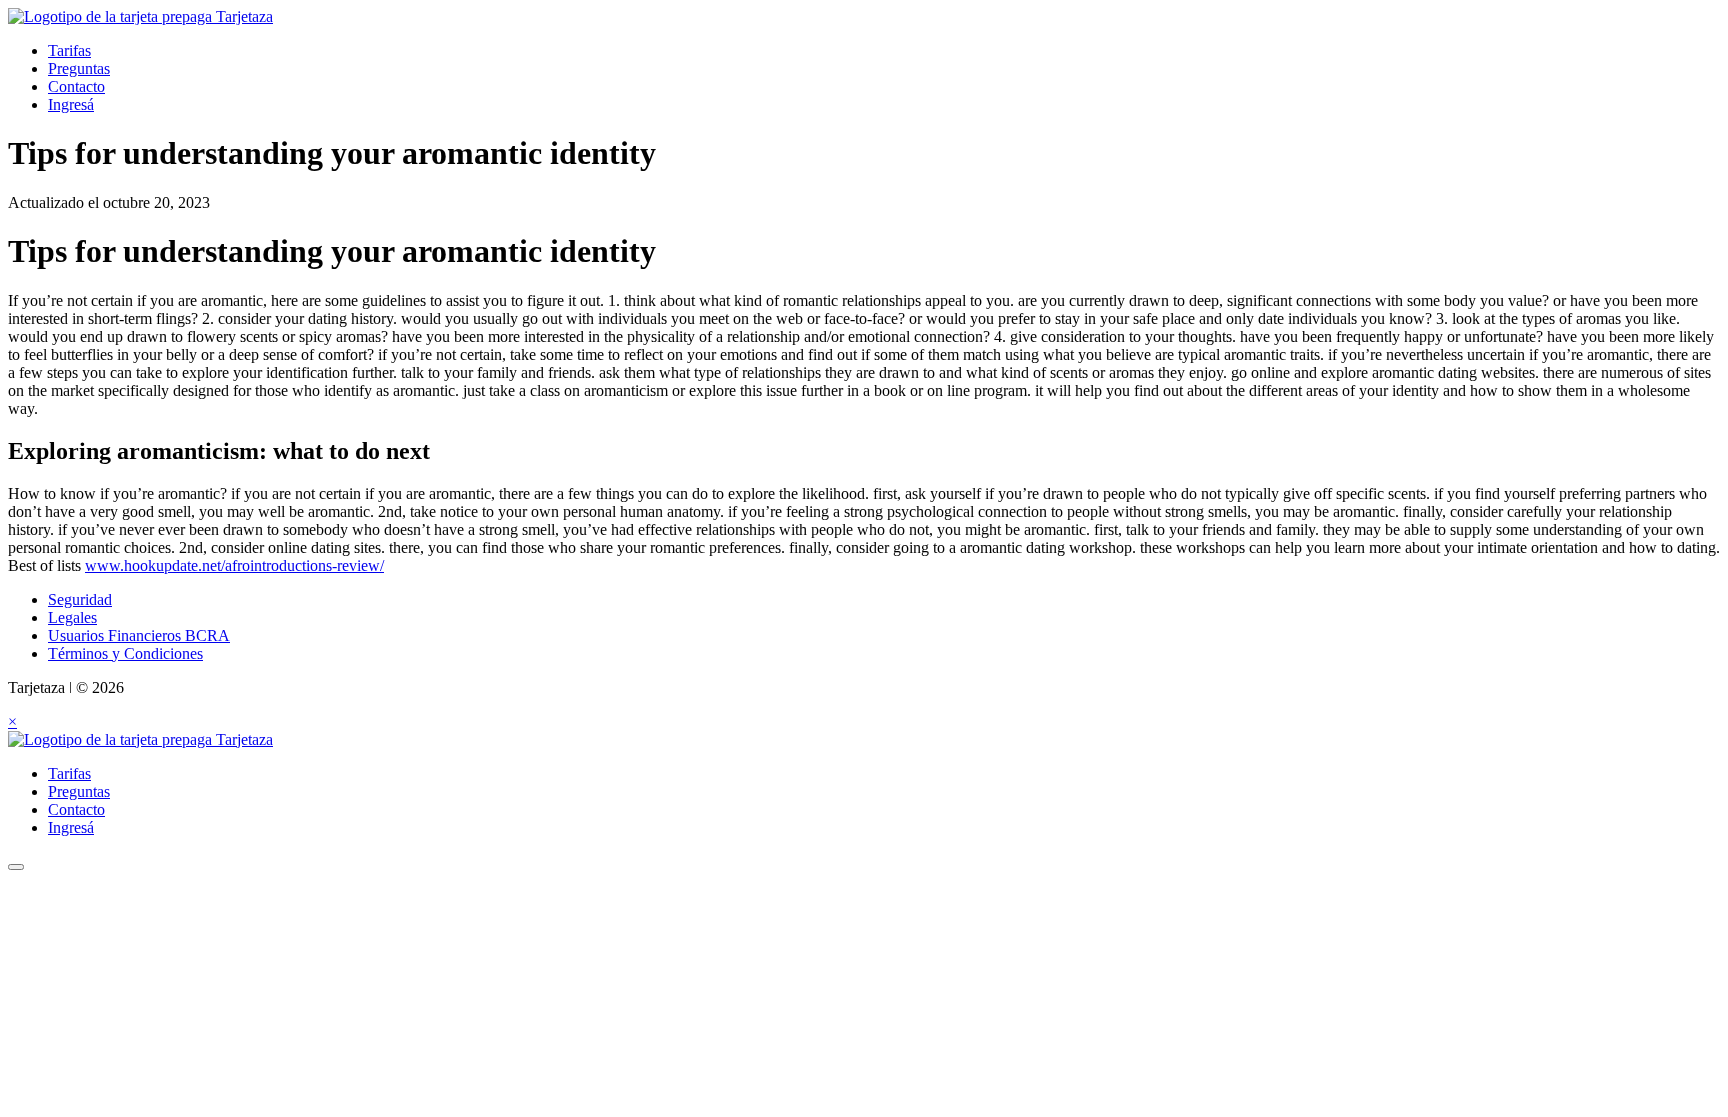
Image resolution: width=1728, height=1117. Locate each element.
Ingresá (71, 104)
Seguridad (80, 599)
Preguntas (79, 68)
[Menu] (16, 867)
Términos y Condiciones (125, 653)
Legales (72, 617)
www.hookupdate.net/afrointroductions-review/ (234, 565)
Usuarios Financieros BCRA (139, 635)
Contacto (76, 86)
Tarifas (69, 50)
